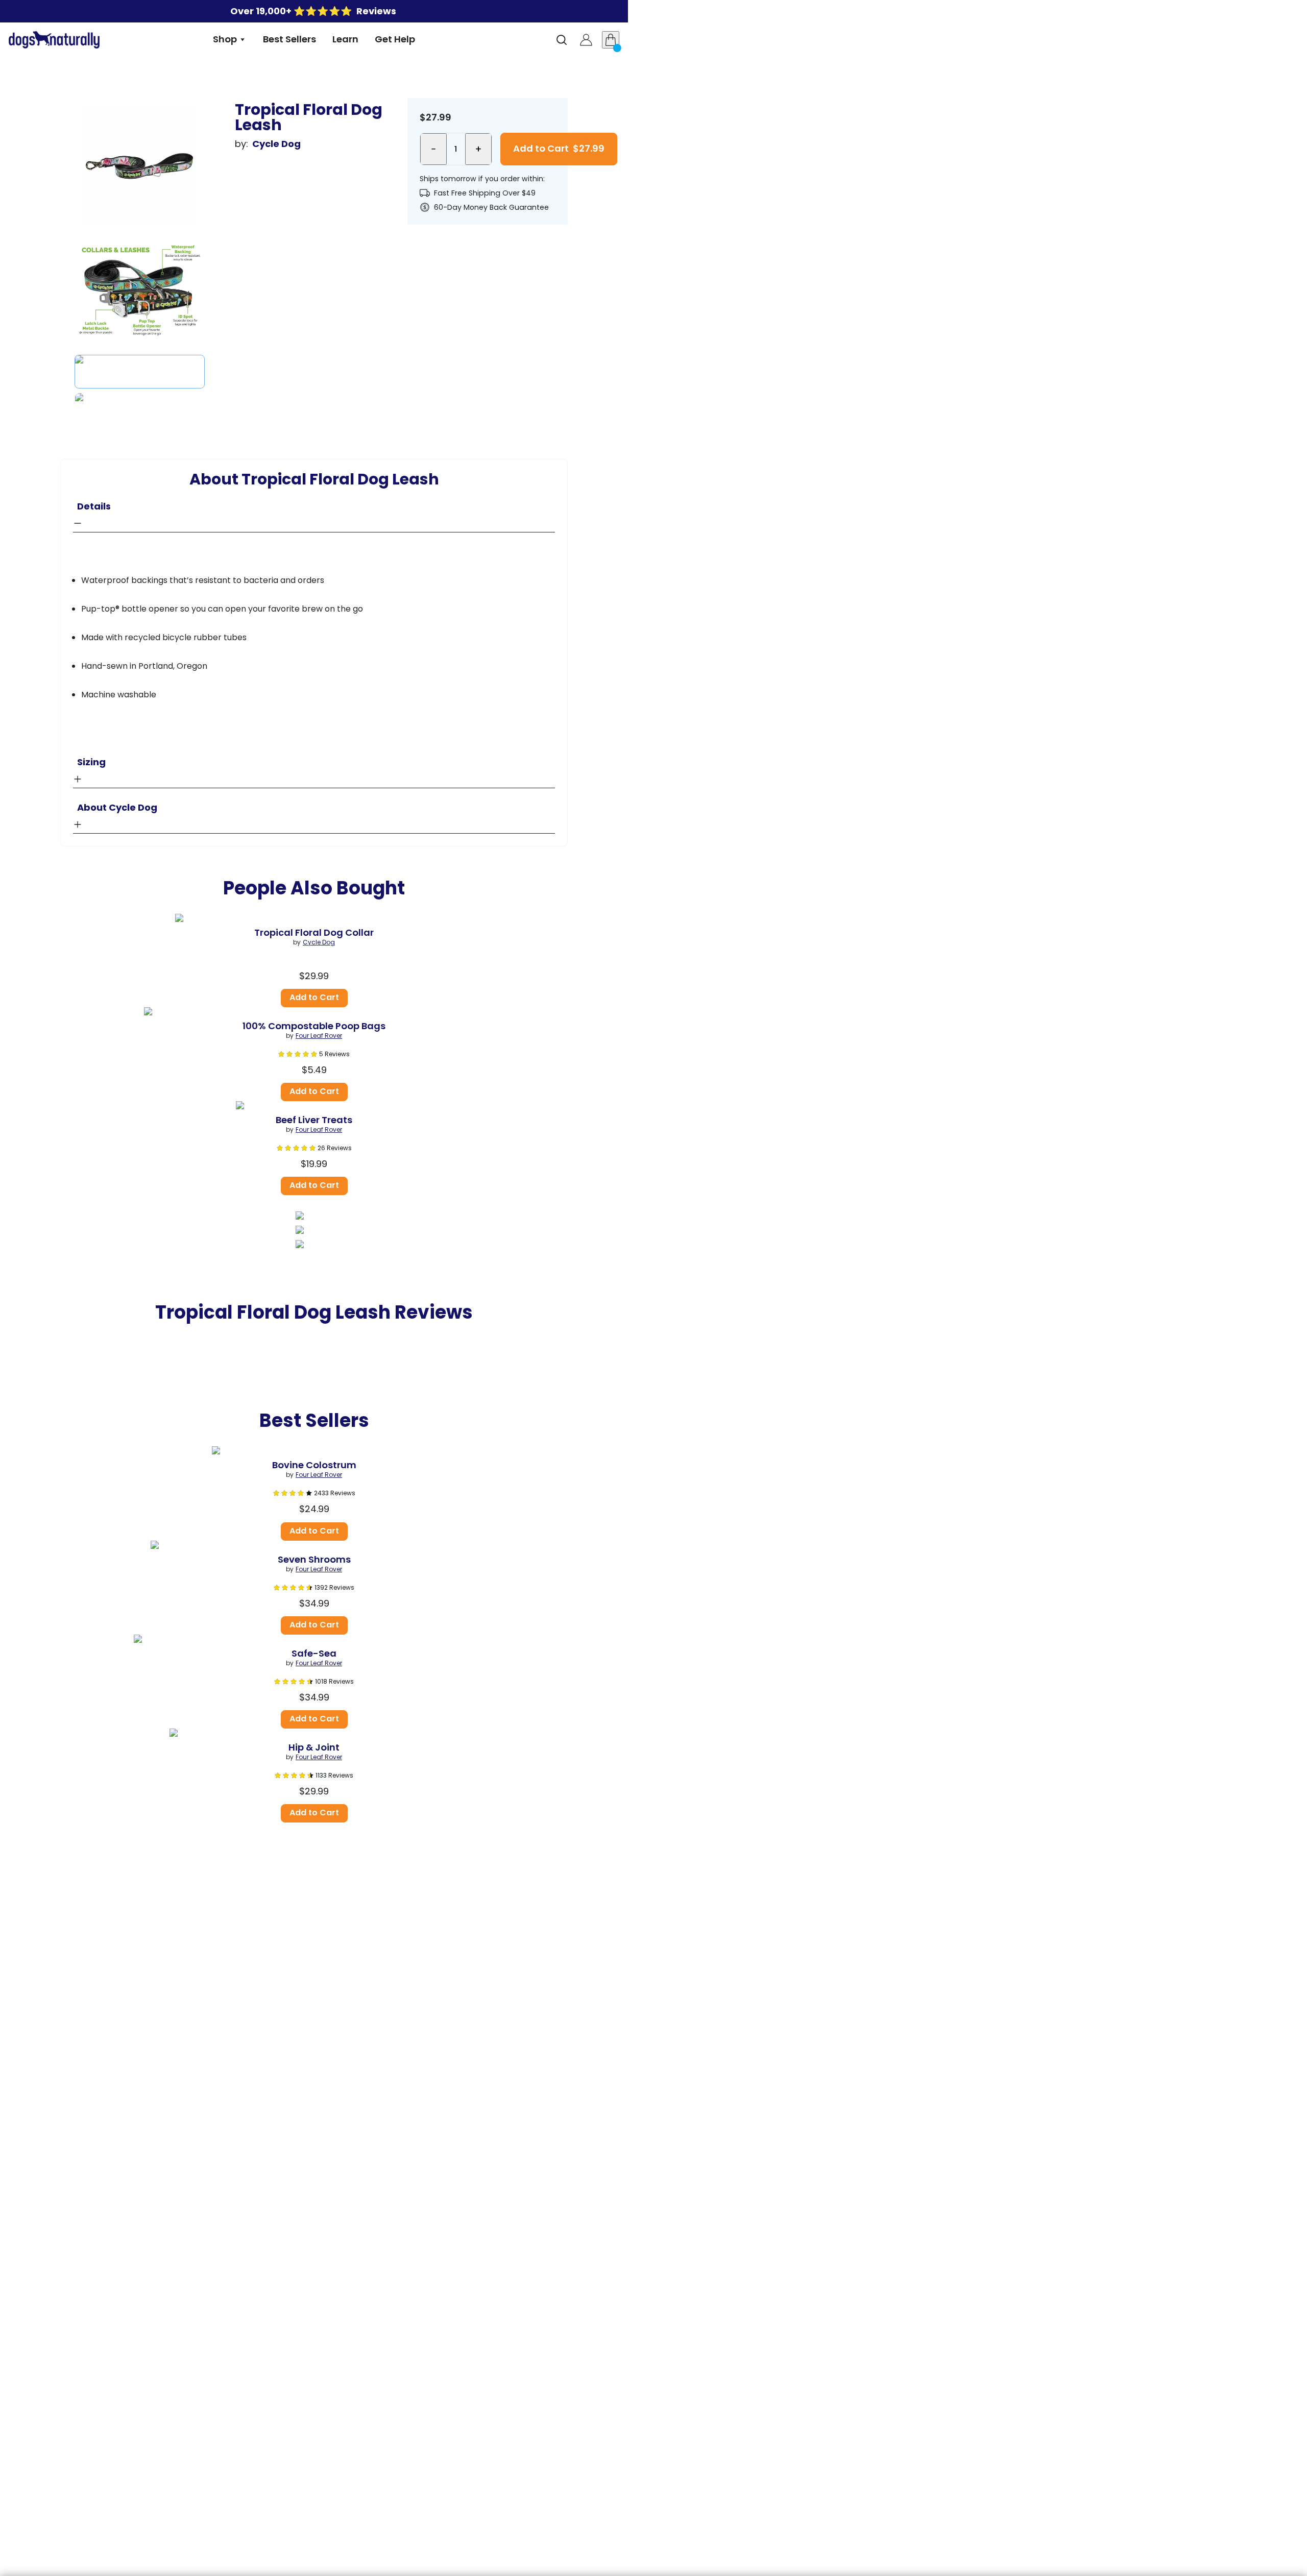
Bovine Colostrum (314, 1465)
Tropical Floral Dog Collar (314, 933)
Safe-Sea (314, 1654)
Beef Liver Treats (314, 1120)
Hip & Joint (314, 1747)
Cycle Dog (276, 144)
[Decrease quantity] (433, 149)
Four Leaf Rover (319, 1036)
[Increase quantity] (478, 149)
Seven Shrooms (314, 1560)
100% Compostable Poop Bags (314, 1026)
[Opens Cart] (611, 40)
